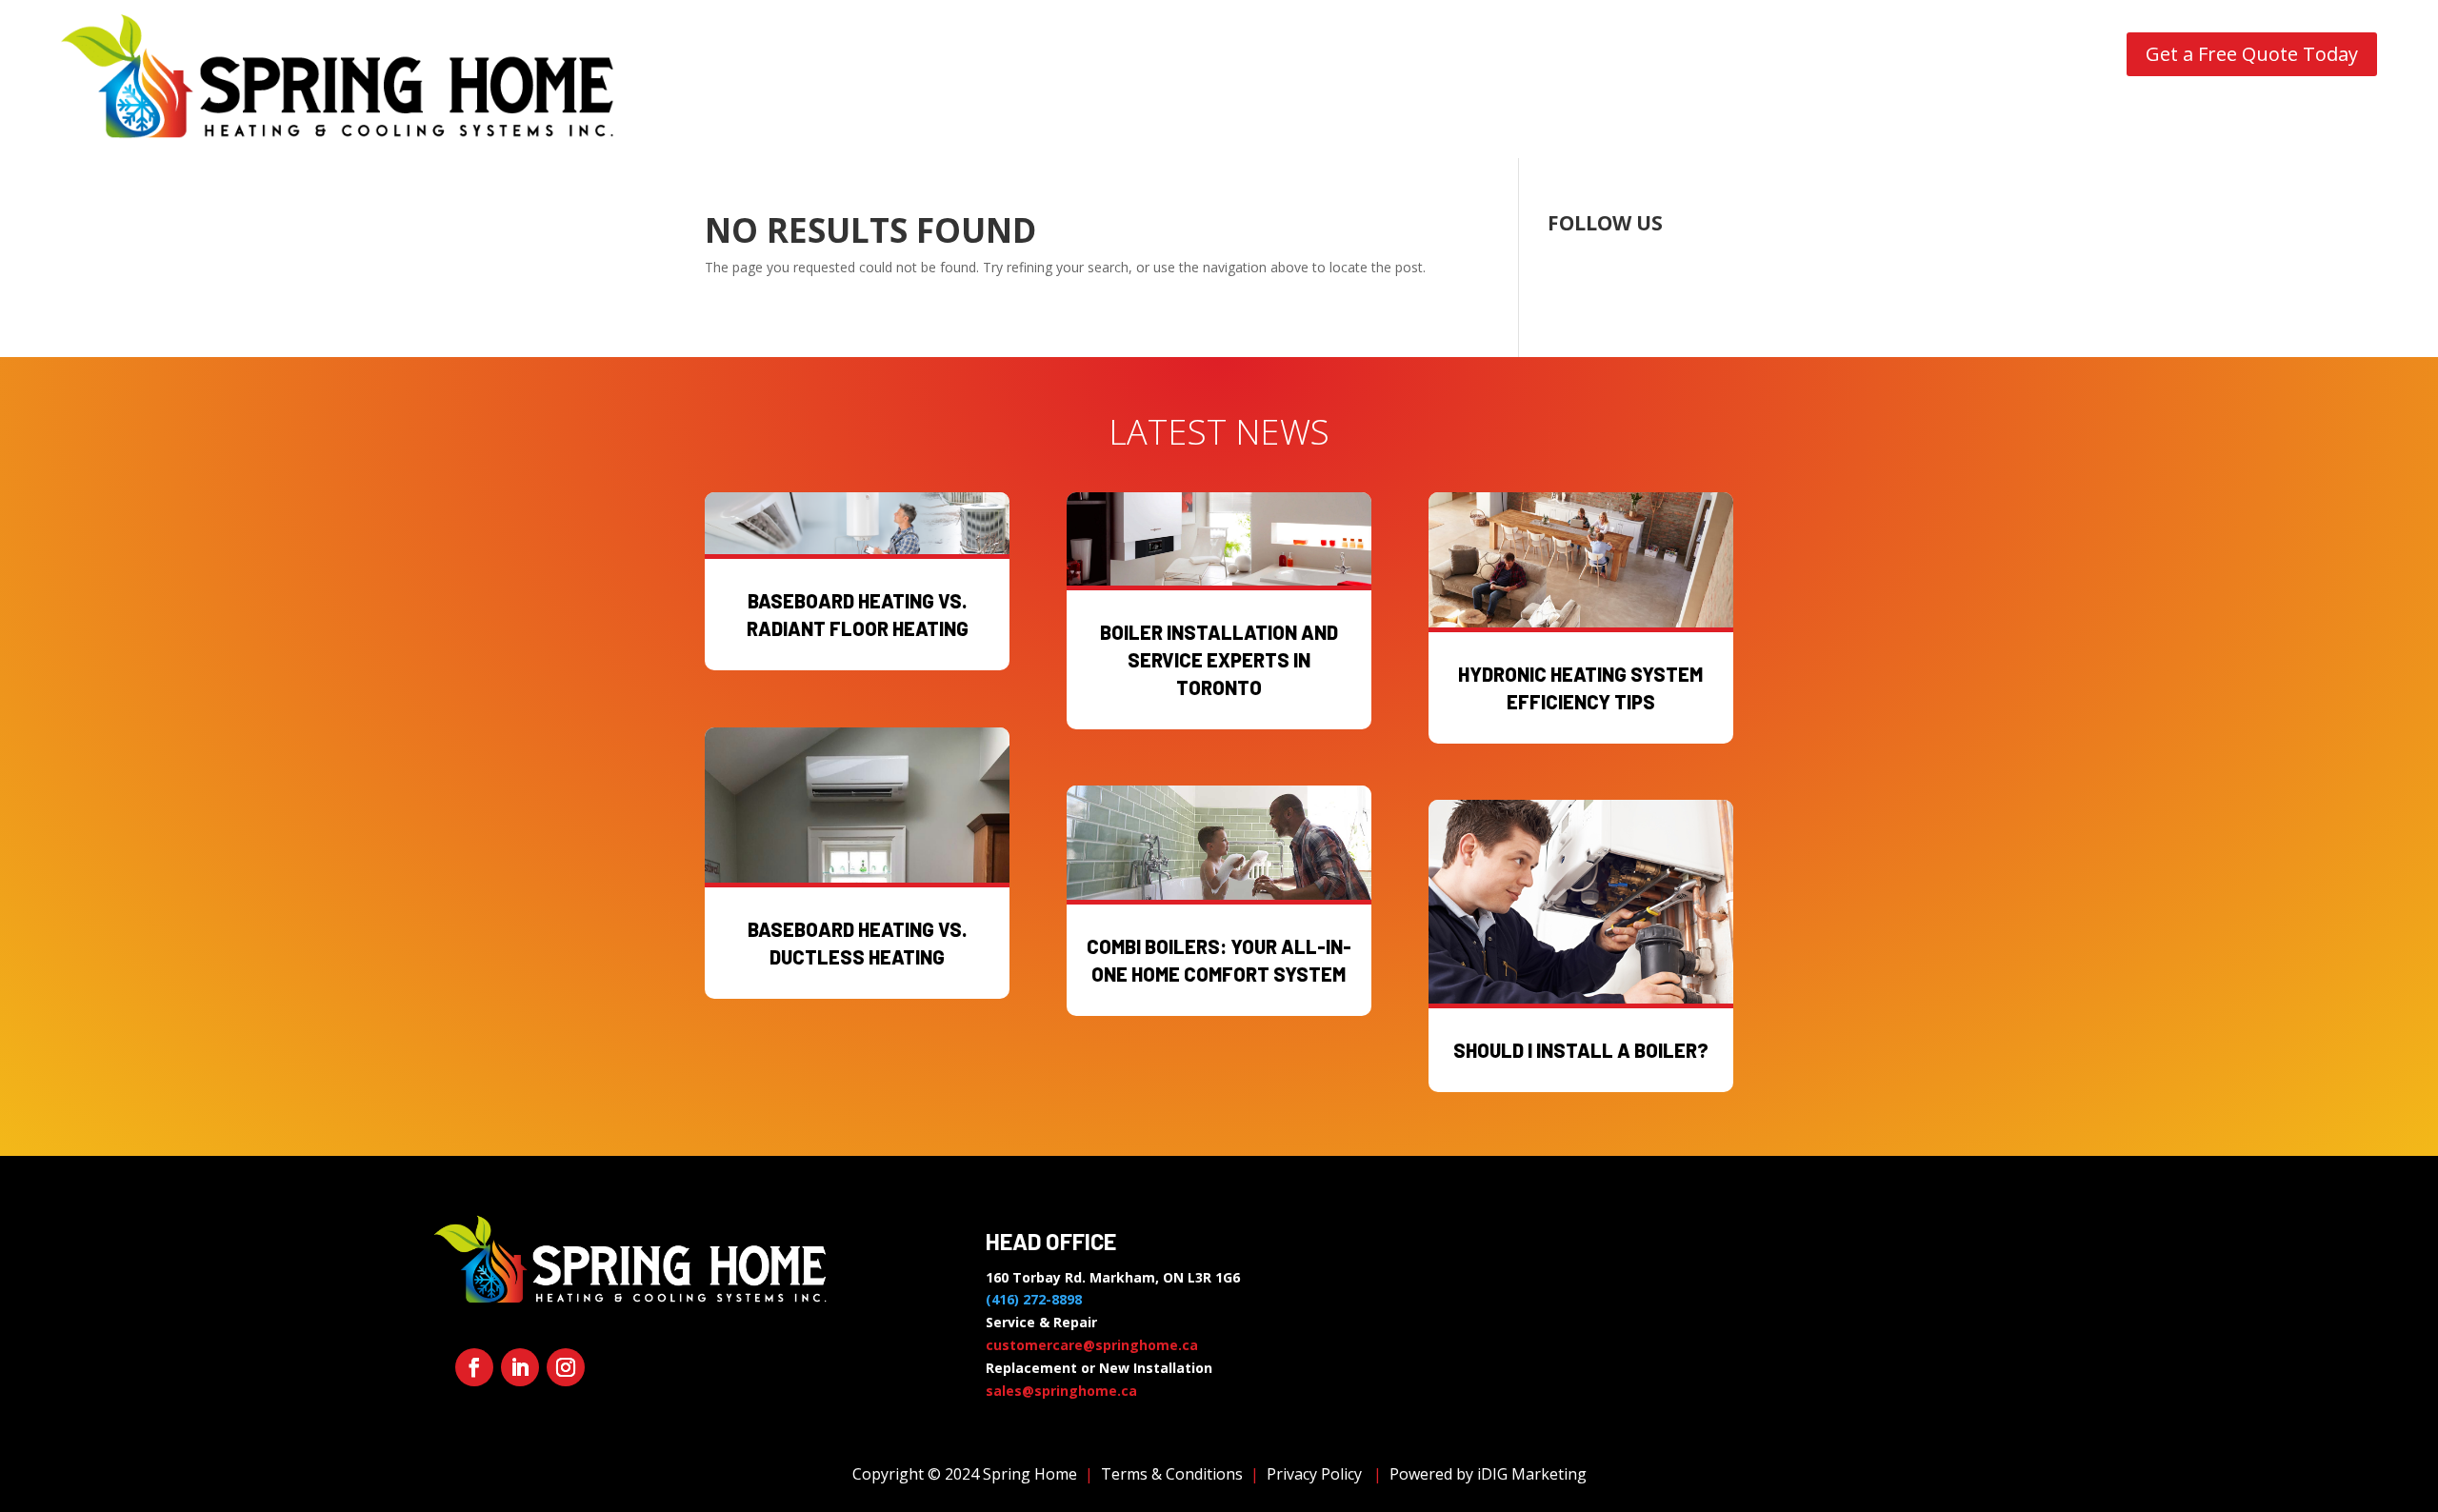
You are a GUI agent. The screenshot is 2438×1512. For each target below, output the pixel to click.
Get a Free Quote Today (2252, 54)
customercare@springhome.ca (1092, 1345)
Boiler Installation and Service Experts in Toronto (1219, 660)
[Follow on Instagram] (566, 1367)
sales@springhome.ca (1061, 1391)
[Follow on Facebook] (474, 1367)
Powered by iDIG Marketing (1488, 1474)
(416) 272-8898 (1034, 1299)
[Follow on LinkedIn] (520, 1367)
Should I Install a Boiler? (1581, 1050)
